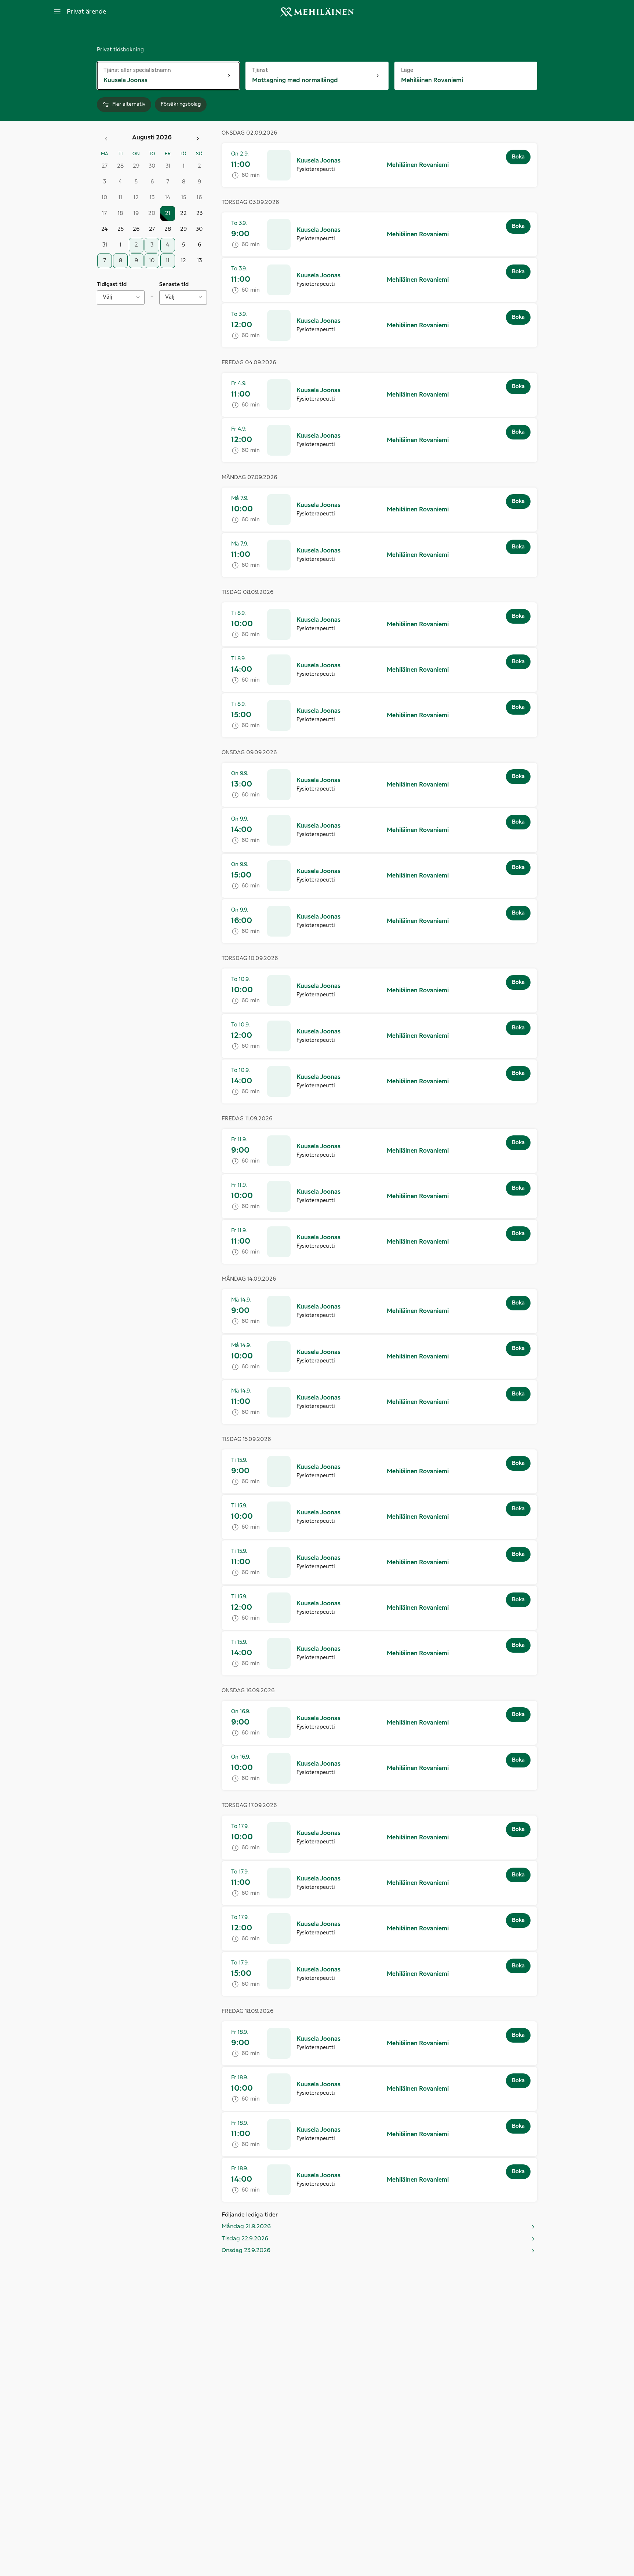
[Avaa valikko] (57, 12)
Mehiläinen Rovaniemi (418, 165)
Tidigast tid (112, 285)
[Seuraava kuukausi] (198, 139)
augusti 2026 (152, 138)
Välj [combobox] (108, 297)
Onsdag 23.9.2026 (246, 2250)
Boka (518, 157)
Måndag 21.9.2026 (246, 2227)
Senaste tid (174, 285)
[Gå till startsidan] (317, 12)
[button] (379, 165)
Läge (415, 70)
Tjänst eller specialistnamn (137, 70)
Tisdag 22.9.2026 (245, 2239)
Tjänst (268, 70)
